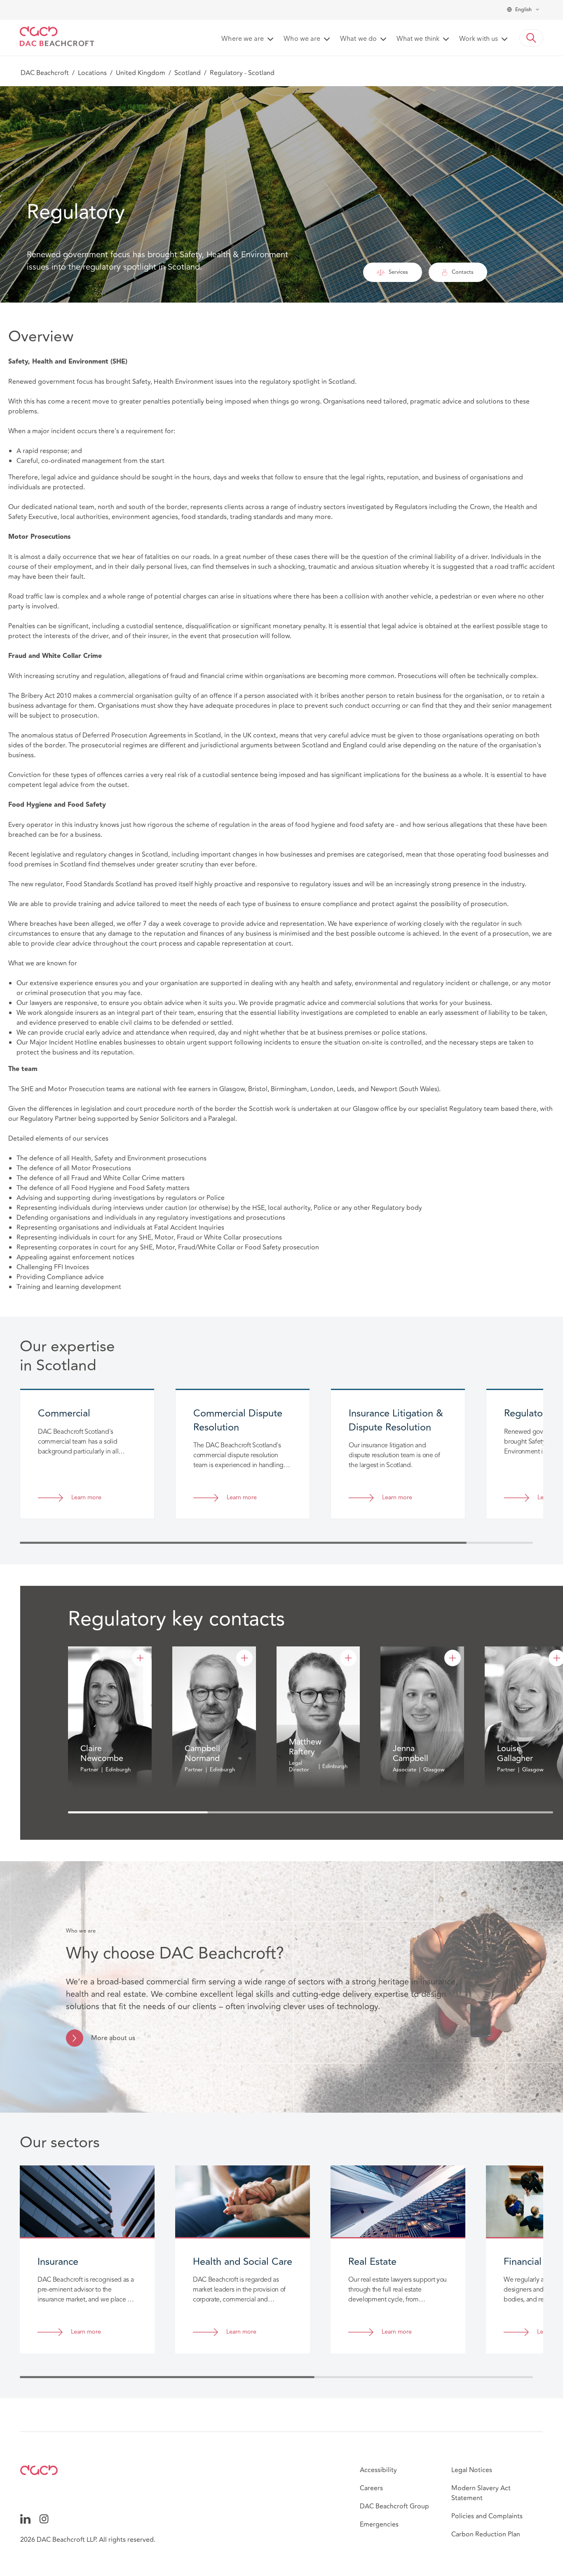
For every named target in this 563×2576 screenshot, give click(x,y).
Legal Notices (472, 2470)
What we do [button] (358, 39)
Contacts (463, 272)
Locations (92, 73)
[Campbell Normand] (244, 1658)
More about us (113, 2038)
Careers (371, 2488)
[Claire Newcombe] (140, 1658)
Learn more (86, 1498)
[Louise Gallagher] (557, 1658)
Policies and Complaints (487, 2516)
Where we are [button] (243, 39)
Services (398, 272)
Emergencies (379, 2524)
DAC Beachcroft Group (394, 2506)
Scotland (188, 73)
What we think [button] (418, 39)
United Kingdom (141, 73)
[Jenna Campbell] (453, 1658)
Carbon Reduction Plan (486, 2534)
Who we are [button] (302, 39)
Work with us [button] (479, 39)
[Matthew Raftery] (348, 1658)
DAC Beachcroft (45, 73)
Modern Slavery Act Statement (481, 2493)
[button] (531, 38)
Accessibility (378, 2470)
